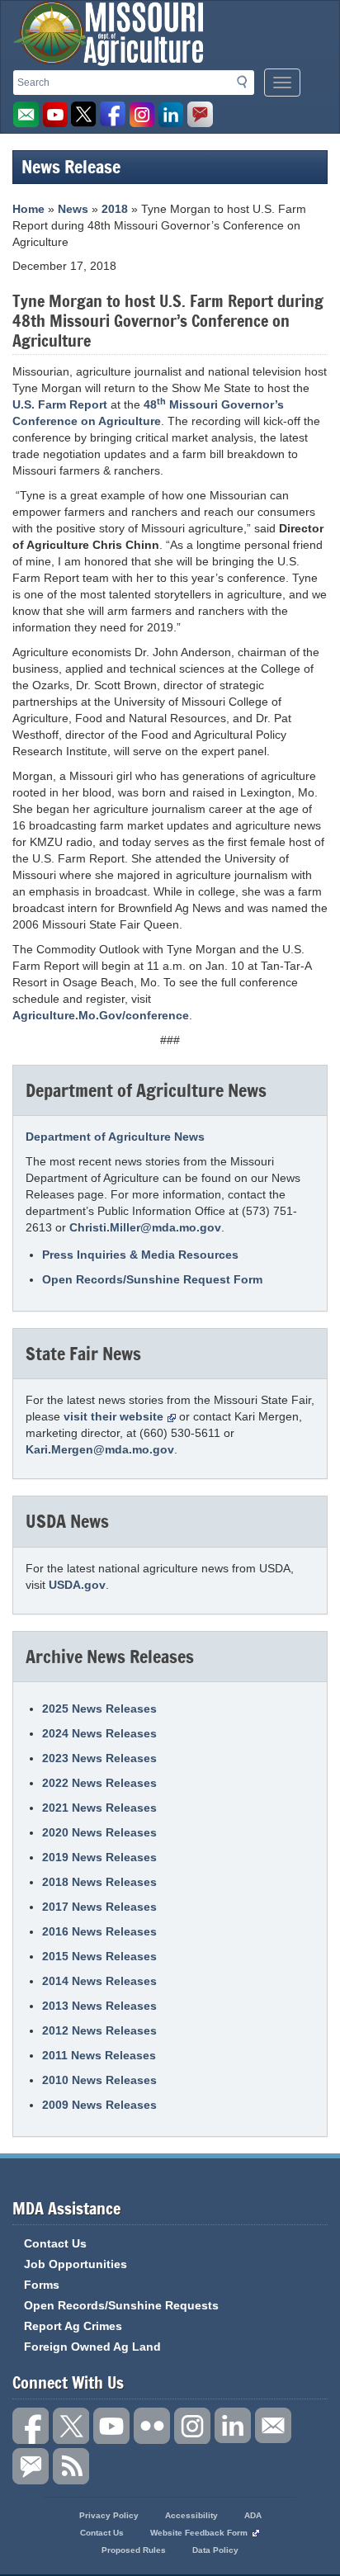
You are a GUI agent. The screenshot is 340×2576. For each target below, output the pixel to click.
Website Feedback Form (199, 2533)
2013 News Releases (99, 2006)
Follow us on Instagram (142, 115)
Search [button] (247, 85)
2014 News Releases (99, 1981)
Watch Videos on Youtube (55, 115)
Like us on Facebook (113, 115)
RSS (71, 2466)
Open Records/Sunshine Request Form (152, 1279)
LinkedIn (171, 115)
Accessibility (191, 2515)
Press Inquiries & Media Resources (140, 1255)
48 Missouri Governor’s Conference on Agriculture (148, 412)
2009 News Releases (99, 2105)
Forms (42, 2285)
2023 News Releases (99, 1758)
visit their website (113, 1416)
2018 (115, 209)
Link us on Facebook (31, 2426)
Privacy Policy (109, 2515)
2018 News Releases (99, 1882)
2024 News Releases (99, 1733)
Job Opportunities (76, 2264)
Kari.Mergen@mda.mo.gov (100, 1449)
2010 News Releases (99, 2080)
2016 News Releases (99, 1931)
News (73, 209)
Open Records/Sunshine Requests (121, 2305)
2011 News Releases (99, 2055)
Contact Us (55, 2243)
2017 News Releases (99, 1907)
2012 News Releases (99, 2030)
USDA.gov (77, 1585)
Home (28, 209)
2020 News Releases (99, 1832)
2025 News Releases (99, 1709)
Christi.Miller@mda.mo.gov (145, 1227)
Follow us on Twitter (84, 115)
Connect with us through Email (273, 2426)
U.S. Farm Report (60, 404)
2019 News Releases (99, 1857)
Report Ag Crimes (73, 2326)
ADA (253, 2515)
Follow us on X (71, 2426)
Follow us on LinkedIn (233, 2426)
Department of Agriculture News (115, 1137)
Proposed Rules (134, 2550)
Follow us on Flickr (152, 2426)
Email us (26, 115)
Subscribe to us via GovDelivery (200, 115)
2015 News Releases (99, 1956)
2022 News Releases (99, 1783)
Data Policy (215, 2550)
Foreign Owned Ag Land (92, 2347)
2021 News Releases (99, 1808)
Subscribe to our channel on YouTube (111, 2426)
